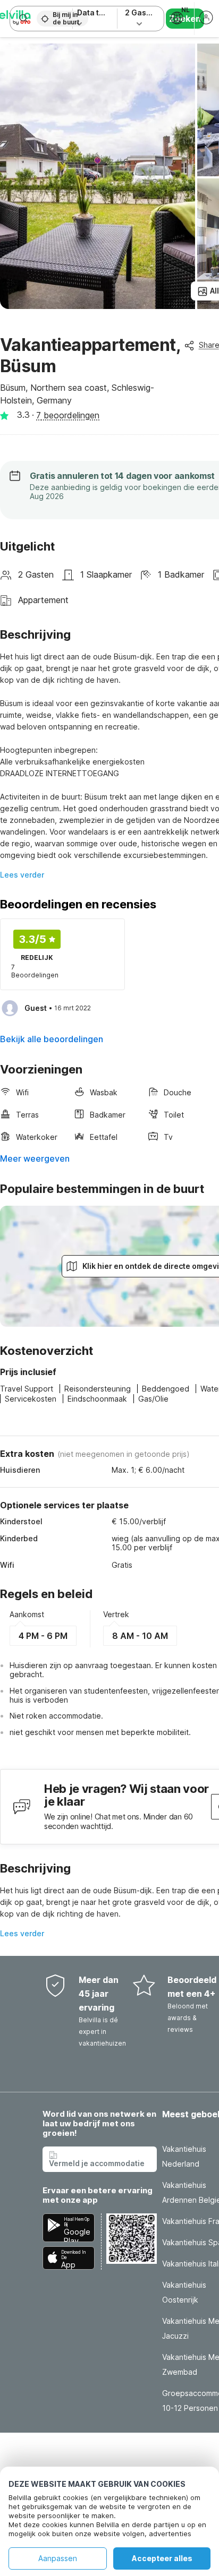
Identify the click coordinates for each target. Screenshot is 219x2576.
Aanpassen (58, 2558)
